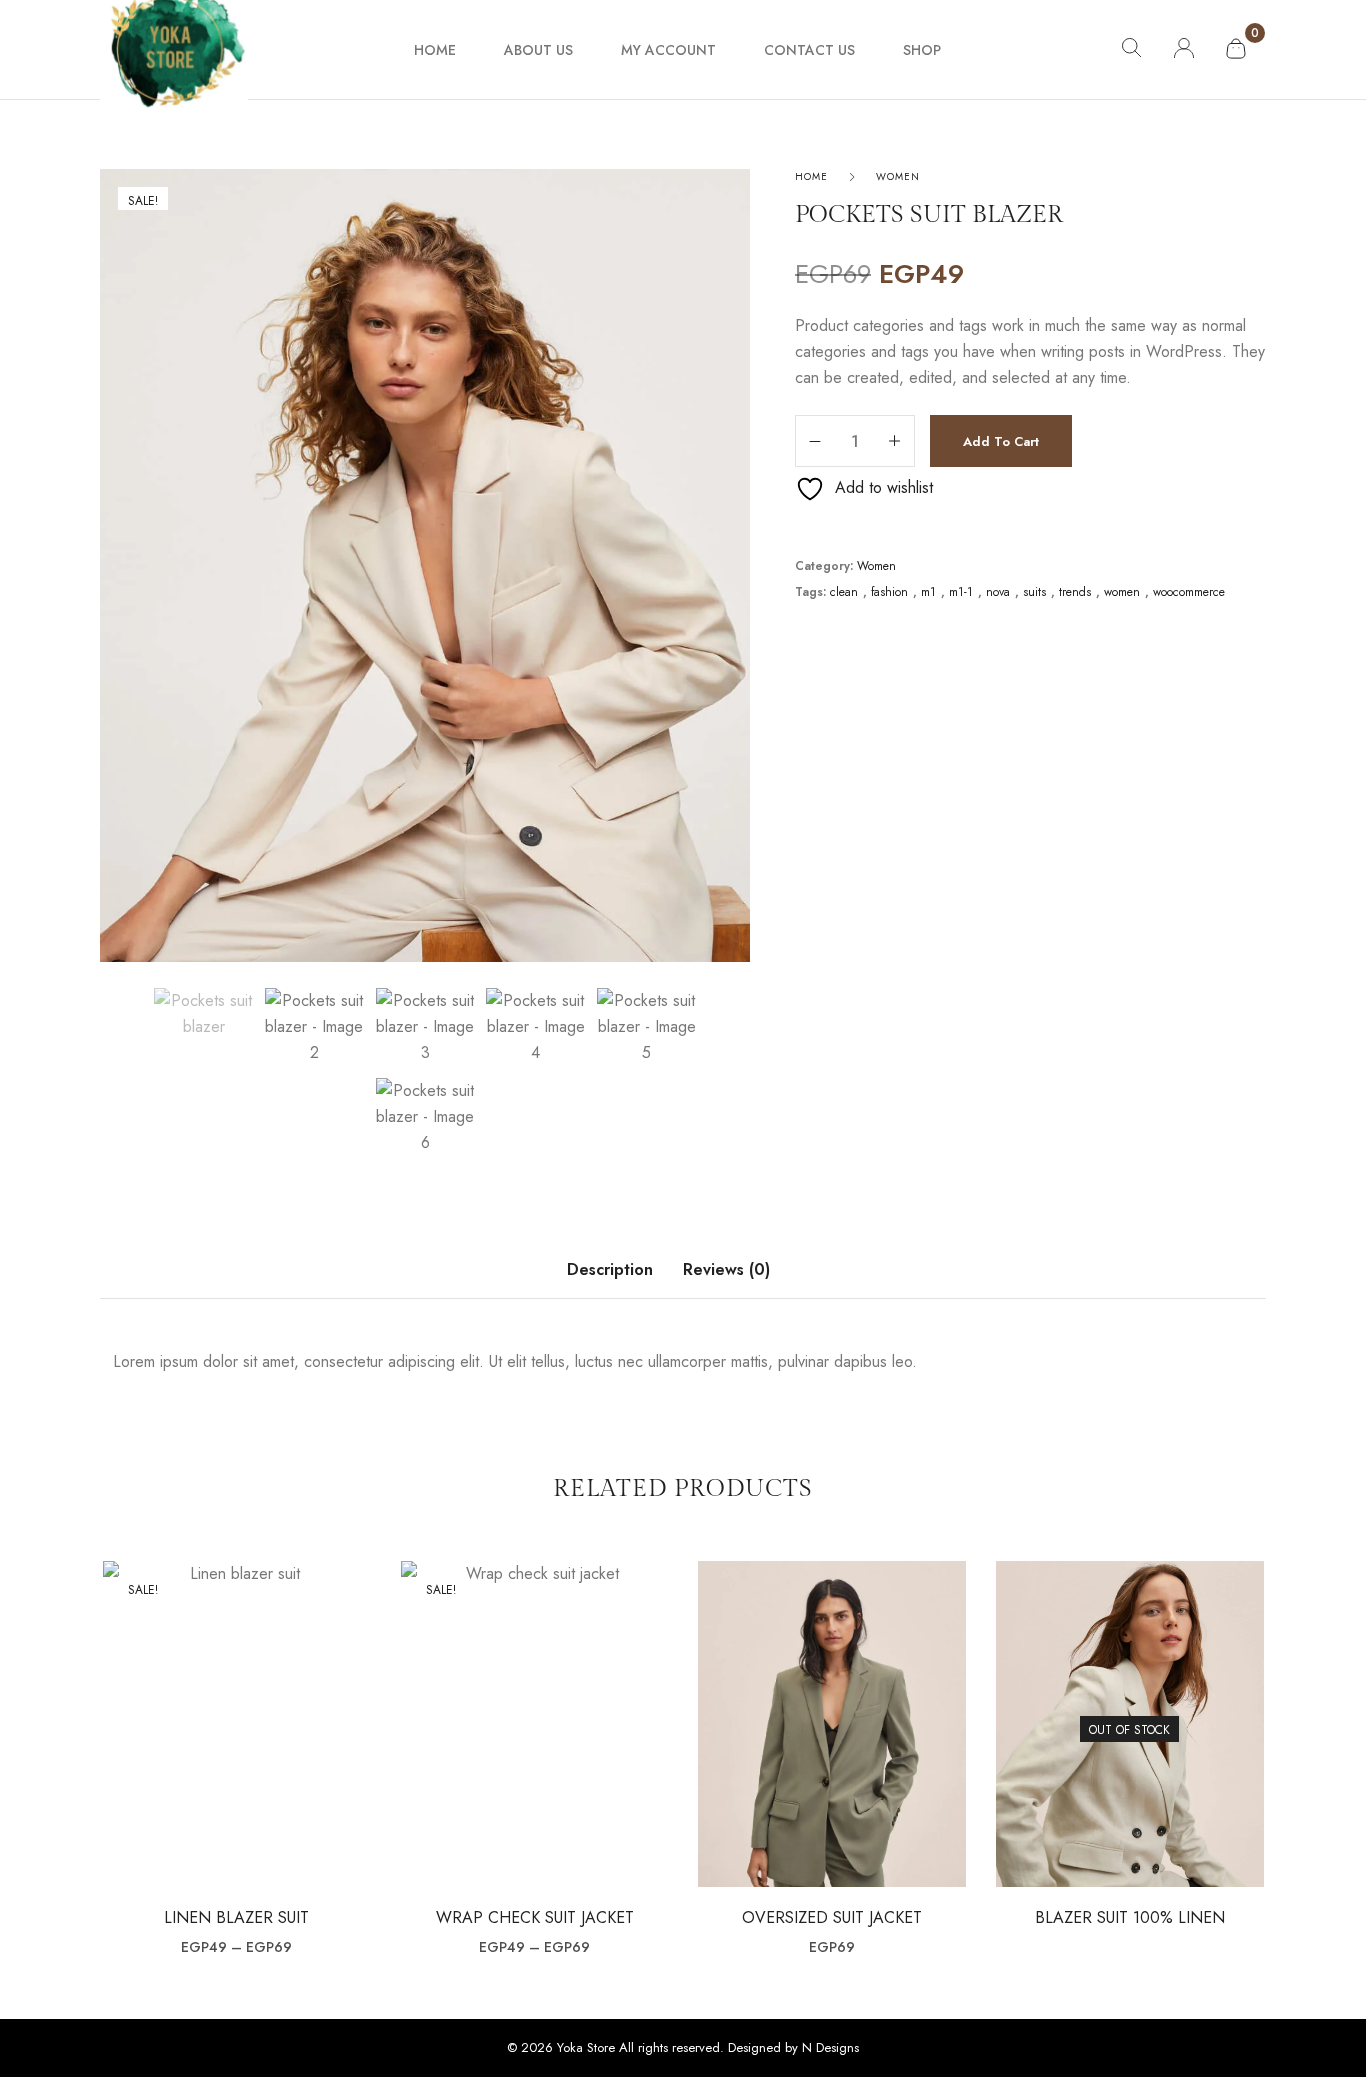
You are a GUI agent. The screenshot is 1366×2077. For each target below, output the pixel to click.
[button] (831, 1731)
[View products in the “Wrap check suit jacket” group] (534, 1731)
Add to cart (1001, 441)
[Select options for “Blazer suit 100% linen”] (1129, 1731)
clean (844, 592)
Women (898, 176)
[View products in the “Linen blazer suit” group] (236, 1731)
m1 (928, 592)
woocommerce (1189, 592)
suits (1034, 592)
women (1122, 592)
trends (1075, 592)
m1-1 (961, 592)
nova (998, 592)
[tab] (610, 1280)
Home (811, 176)
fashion (889, 592)
